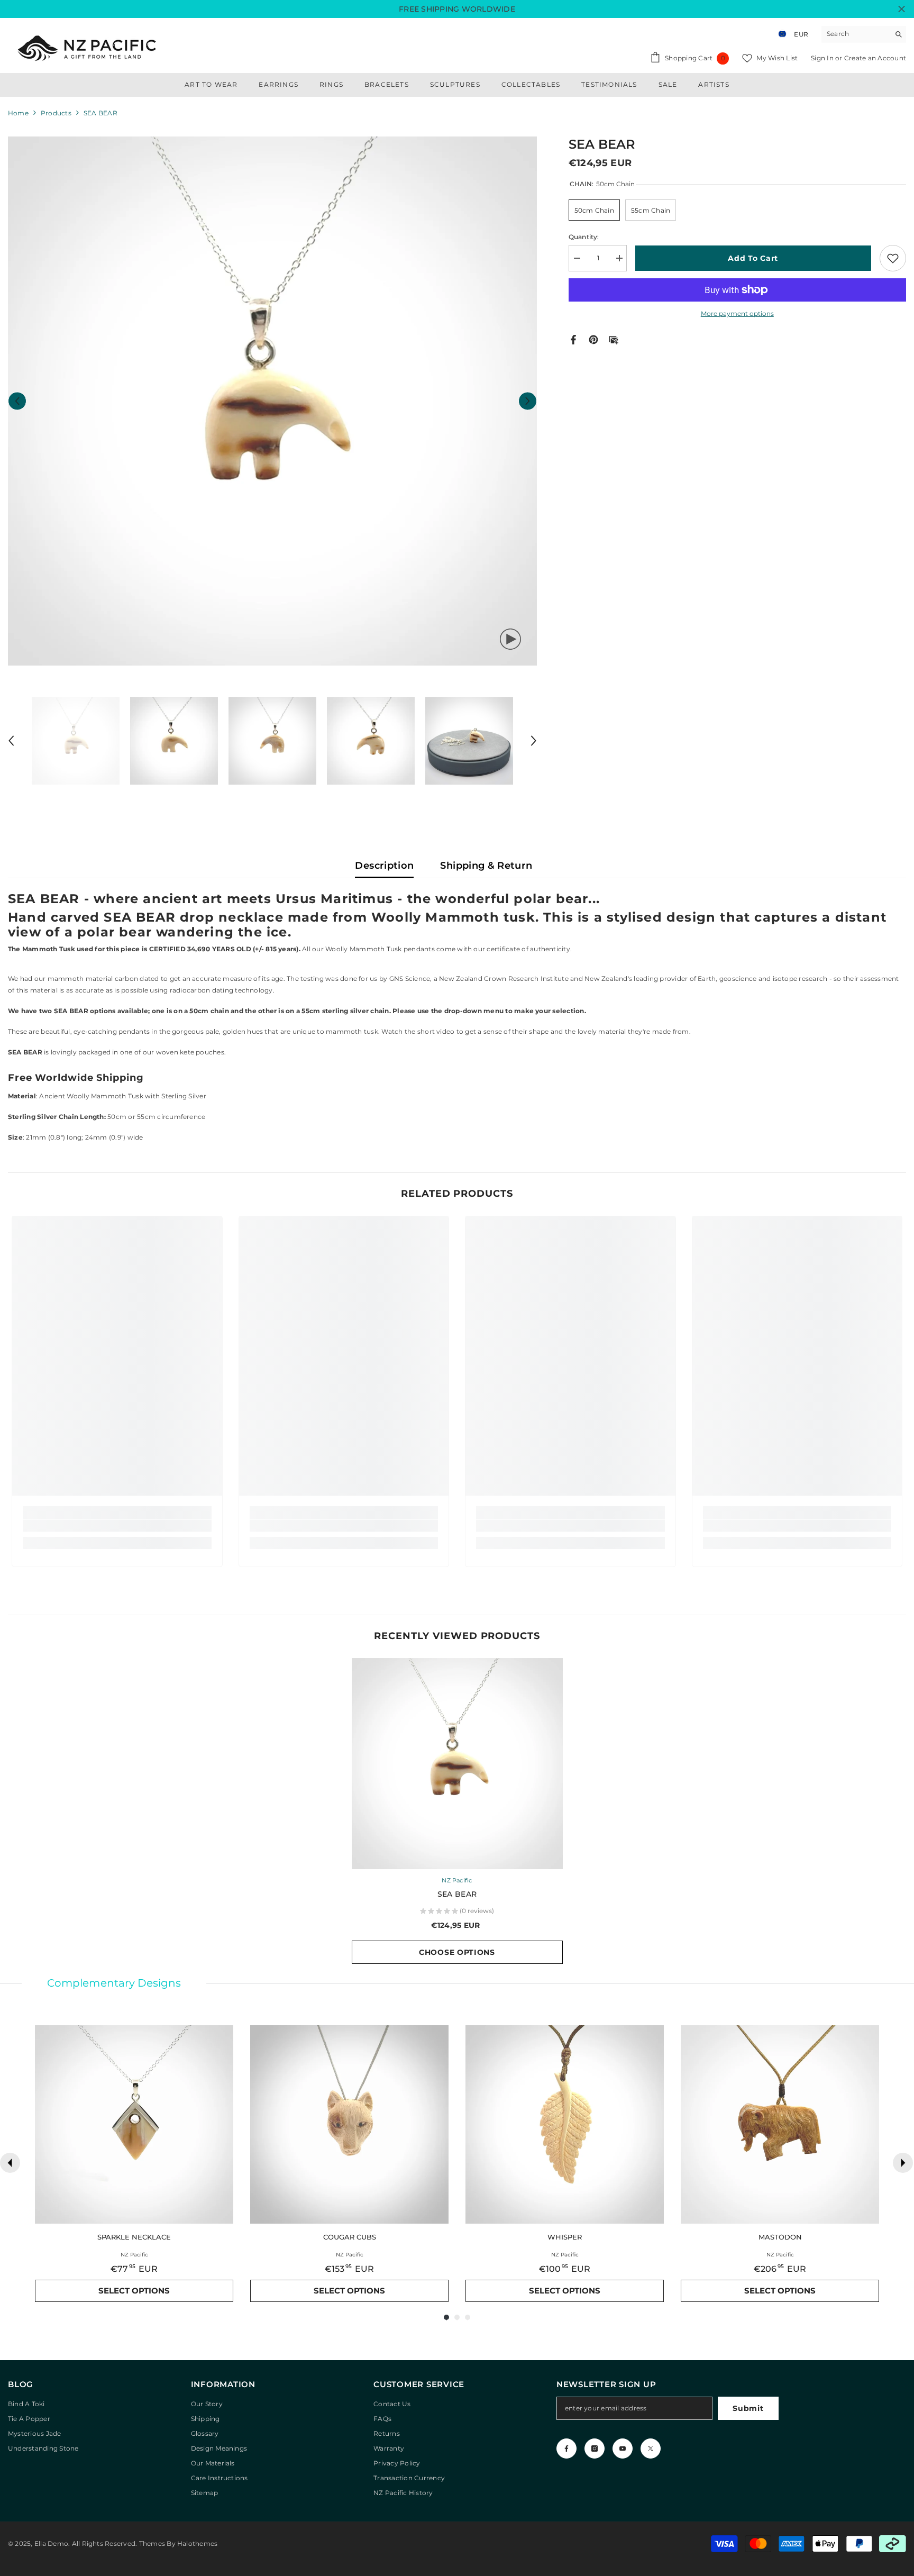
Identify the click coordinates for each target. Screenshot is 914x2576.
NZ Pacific (457, 1880)
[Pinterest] (593, 339)
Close (902, 9)
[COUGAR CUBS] (349, 2124)
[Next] (903, 2163)
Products (56, 113)
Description (384, 866)
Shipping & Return (486, 866)
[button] (17, 401)
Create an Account (875, 58)
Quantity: (584, 237)
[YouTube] (623, 2448)
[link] (117, 1526)
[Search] (864, 34)
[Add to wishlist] (893, 258)
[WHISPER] (565, 2124)
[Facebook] (573, 339)
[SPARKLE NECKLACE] (134, 2124)
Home (18, 113)
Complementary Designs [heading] (114, 1983)
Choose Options (457, 1952)
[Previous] (10, 2163)
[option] (272, 401)
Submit (748, 2408)
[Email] (614, 339)
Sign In (823, 58)
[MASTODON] (780, 2124)
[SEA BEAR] (457, 1764)
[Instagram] (595, 2448)
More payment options (737, 313)
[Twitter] (651, 2448)
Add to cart (756, 258)
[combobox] (856, 34)
